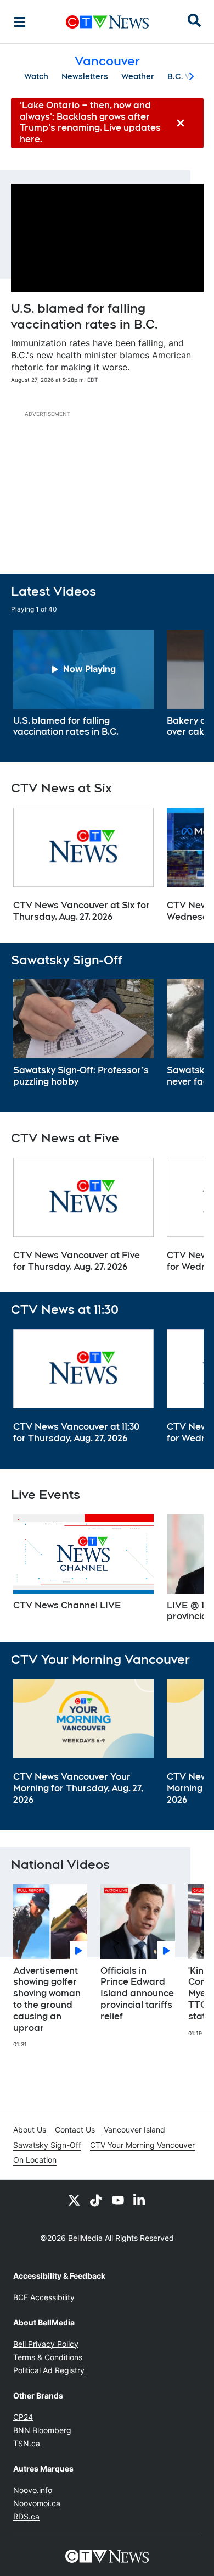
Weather (138, 76)
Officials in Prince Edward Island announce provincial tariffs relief (137, 1994)
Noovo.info (33, 2490)
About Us (30, 2130)
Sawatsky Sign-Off (47, 2145)
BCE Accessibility (44, 2297)
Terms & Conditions (48, 2357)
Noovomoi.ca (37, 2503)
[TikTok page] (96, 2200)
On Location (35, 2160)
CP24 (23, 2417)
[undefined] (83, 684)
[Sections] (20, 22)
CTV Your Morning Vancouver (142, 2145)
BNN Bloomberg (42, 2430)
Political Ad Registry (49, 2370)
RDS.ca (26, 2516)
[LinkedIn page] (140, 2200)
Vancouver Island (134, 2130)
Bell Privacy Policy (46, 2344)
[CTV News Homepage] (107, 22)
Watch (36, 76)
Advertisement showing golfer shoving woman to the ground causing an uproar (47, 1999)
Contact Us (75, 2130)
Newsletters (85, 76)
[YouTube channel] (118, 2200)
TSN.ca (27, 2443)
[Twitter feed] (74, 2200)
